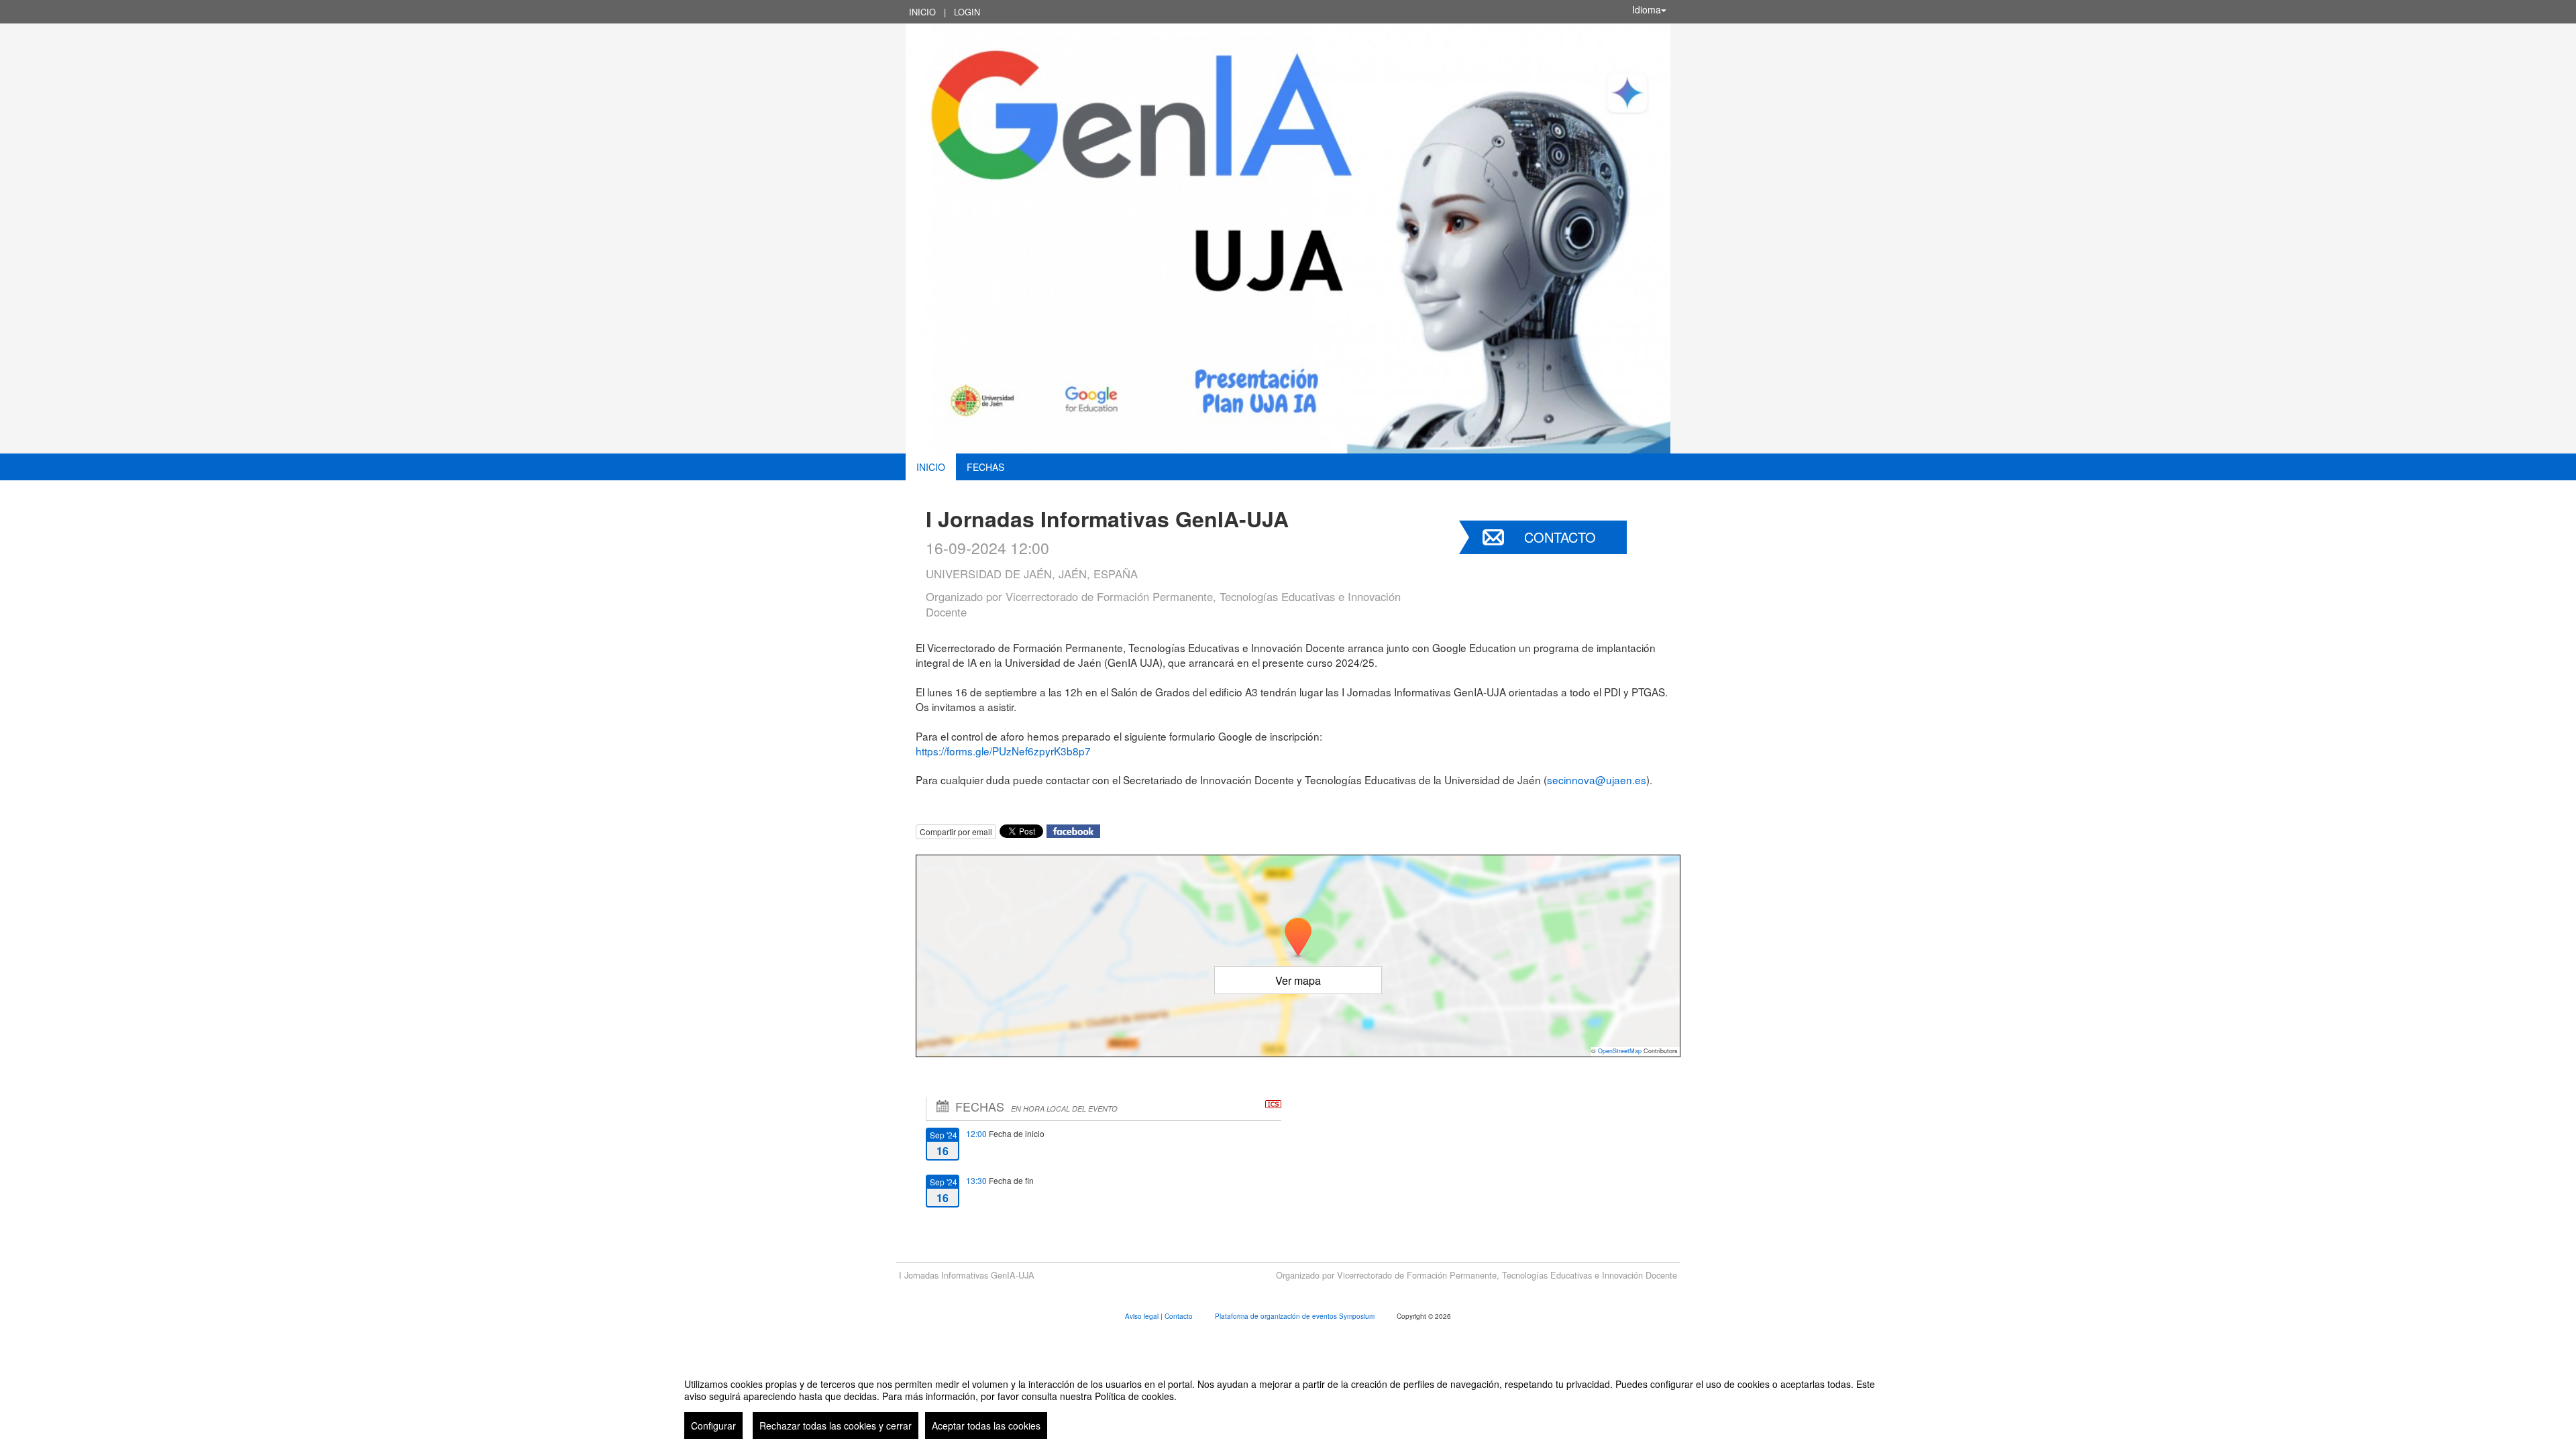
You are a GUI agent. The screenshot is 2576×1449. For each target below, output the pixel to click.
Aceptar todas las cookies (986, 1426)
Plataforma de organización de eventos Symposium (1296, 1316)
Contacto (1560, 537)
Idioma (1647, 9)
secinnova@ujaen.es (1597, 780)
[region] (1288, 1403)
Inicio (922, 12)
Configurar (713, 1426)
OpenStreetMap (1620, 1051)
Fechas (985, 467)
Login (967, 12)
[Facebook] (1073, 830)
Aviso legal (1143, 1316)
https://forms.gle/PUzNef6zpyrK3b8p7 (1003, 751)
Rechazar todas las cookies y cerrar (836, 1426)
